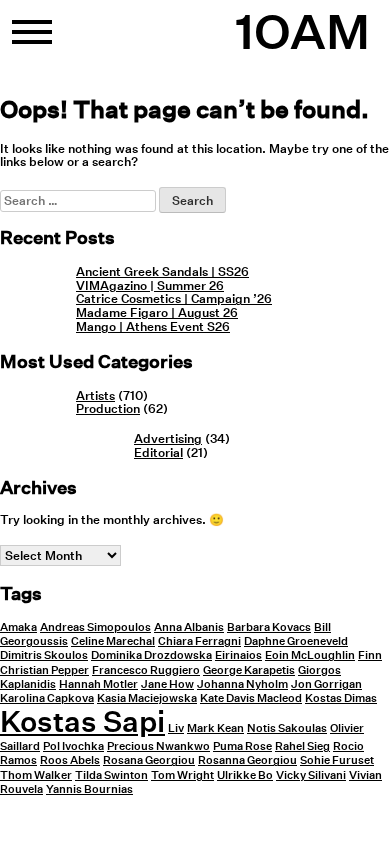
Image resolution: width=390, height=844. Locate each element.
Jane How (167, 684)
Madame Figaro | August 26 (157, 312)
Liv (176, 728)
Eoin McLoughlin (310, 655)
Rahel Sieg (302, 746)
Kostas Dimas (341, 698)
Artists (95, 395)
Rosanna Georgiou (247, 760)
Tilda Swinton (111, 775)
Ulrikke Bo (245, 775)
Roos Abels (70, 760)
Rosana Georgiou (149, 760)
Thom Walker (36, 775)
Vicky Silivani (311, 775)
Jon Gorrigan (326, 684)
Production (108, 408)
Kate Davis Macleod (251, 698)
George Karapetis (249, 670)
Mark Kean (215, 728)
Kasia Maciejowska (147, 698)
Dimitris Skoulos (44, 655)
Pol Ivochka (73, 746)
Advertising (168, 438)
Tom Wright (182, 775)
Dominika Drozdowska (151, 655)
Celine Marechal (113, 641)
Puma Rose (242, 746)
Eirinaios (238, 655)
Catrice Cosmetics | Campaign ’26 (174, 298)
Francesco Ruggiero (146, 670)
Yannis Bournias (89, 789)
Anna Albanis (189, 627)
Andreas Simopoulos (95, 627)
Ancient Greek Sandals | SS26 (162, 271)
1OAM (302, 32)
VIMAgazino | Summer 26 (150, 285)
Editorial (158, 452)
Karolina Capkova (47, 698)
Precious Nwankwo (158, 746)
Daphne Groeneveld (296, 641)
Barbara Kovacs (269, 627)
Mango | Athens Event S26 (153, 326)
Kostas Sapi (82, 721)
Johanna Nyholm (242, 684)
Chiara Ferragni (199, 641)
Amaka (18, 627)
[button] (32, 40)
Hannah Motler (98, 684)
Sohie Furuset (337, 760)
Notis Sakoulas (287, 728)
